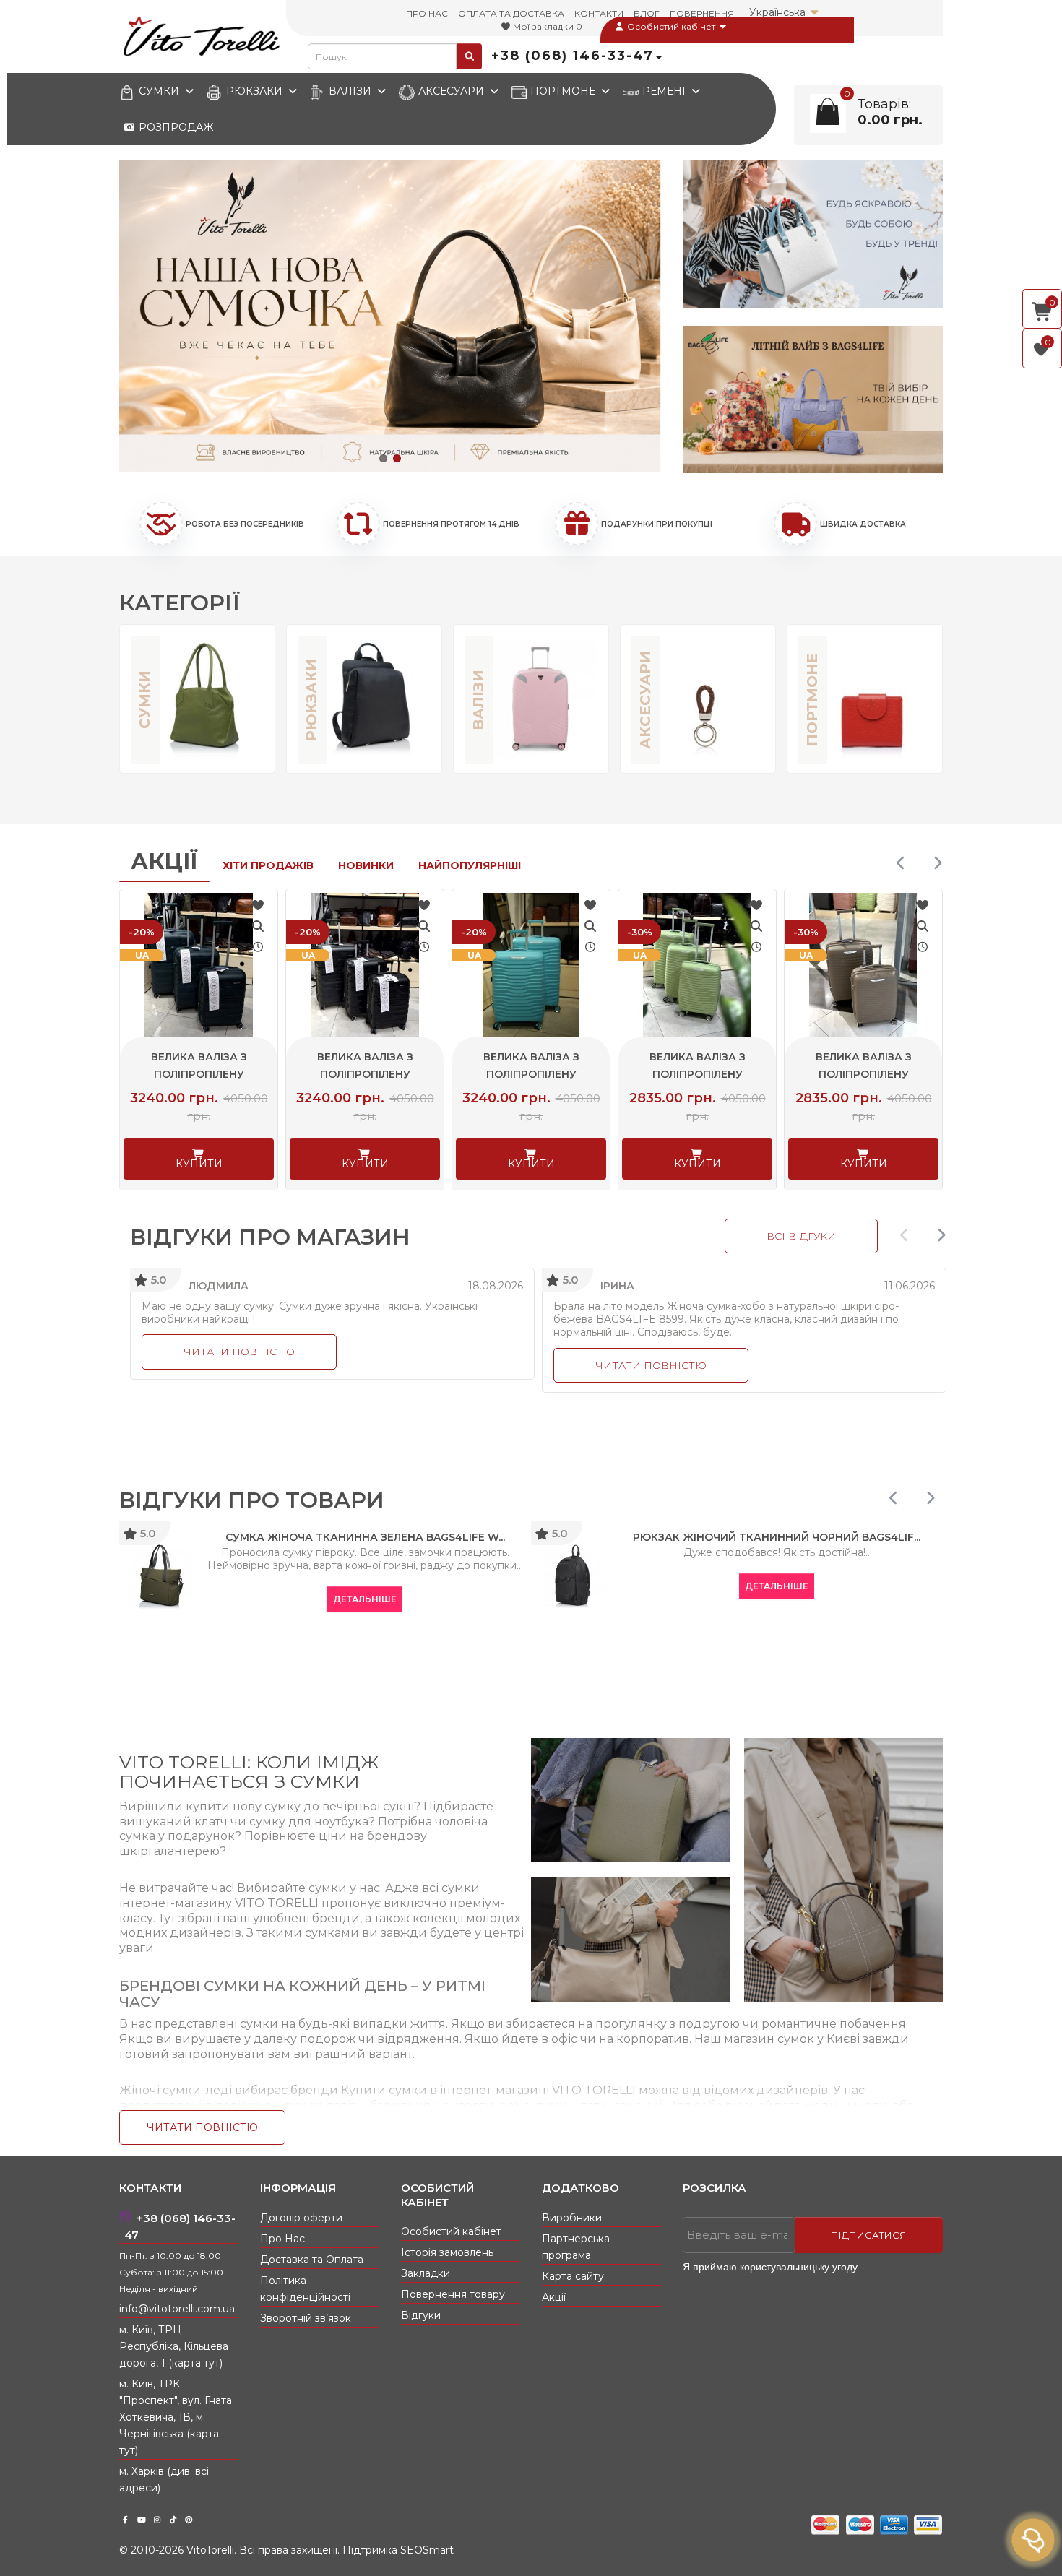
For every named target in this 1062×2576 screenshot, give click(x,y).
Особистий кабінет (671, 26)
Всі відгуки (801, 1236)
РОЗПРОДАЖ (174, 127)
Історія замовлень (447, 2252)
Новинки (366, 865)
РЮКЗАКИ (254, 91)
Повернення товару (453, 2294)
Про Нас (282, 2239)
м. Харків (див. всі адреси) (164, 2480)
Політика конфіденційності (305, 2289)
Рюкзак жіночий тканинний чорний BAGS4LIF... (777, 1537)
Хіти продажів (268, 865)
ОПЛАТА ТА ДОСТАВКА (511, 13)
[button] (383, 458)
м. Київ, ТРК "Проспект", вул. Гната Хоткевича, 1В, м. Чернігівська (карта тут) (176, 2417)
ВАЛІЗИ (350, 91)
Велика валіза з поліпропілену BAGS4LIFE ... (199, 1074)
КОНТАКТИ (599, 13)
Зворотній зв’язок (306, 2318)
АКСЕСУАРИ (451, 91)
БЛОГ (647, 13)
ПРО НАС (427, 13)
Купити (199, 1164)
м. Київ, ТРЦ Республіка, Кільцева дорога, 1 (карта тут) (174, 2346)
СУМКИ (159, 91)
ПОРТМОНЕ (563, 91)
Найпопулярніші (470, 865)
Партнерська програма (576, 2247)
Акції (164, 861)
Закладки (426, 2273)
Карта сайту (573, 2276)
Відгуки (421, 2315)
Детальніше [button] (365, 1599)
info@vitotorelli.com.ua (177, 2309)
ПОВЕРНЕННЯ (702, 13)
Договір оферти (301, 2218)
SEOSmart (427, 2550)
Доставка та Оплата (312, 2260)
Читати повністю (239, 1352)
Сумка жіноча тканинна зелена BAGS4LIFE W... (365, 1537)
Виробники (572, 2218)
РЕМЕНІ (664, 91)
